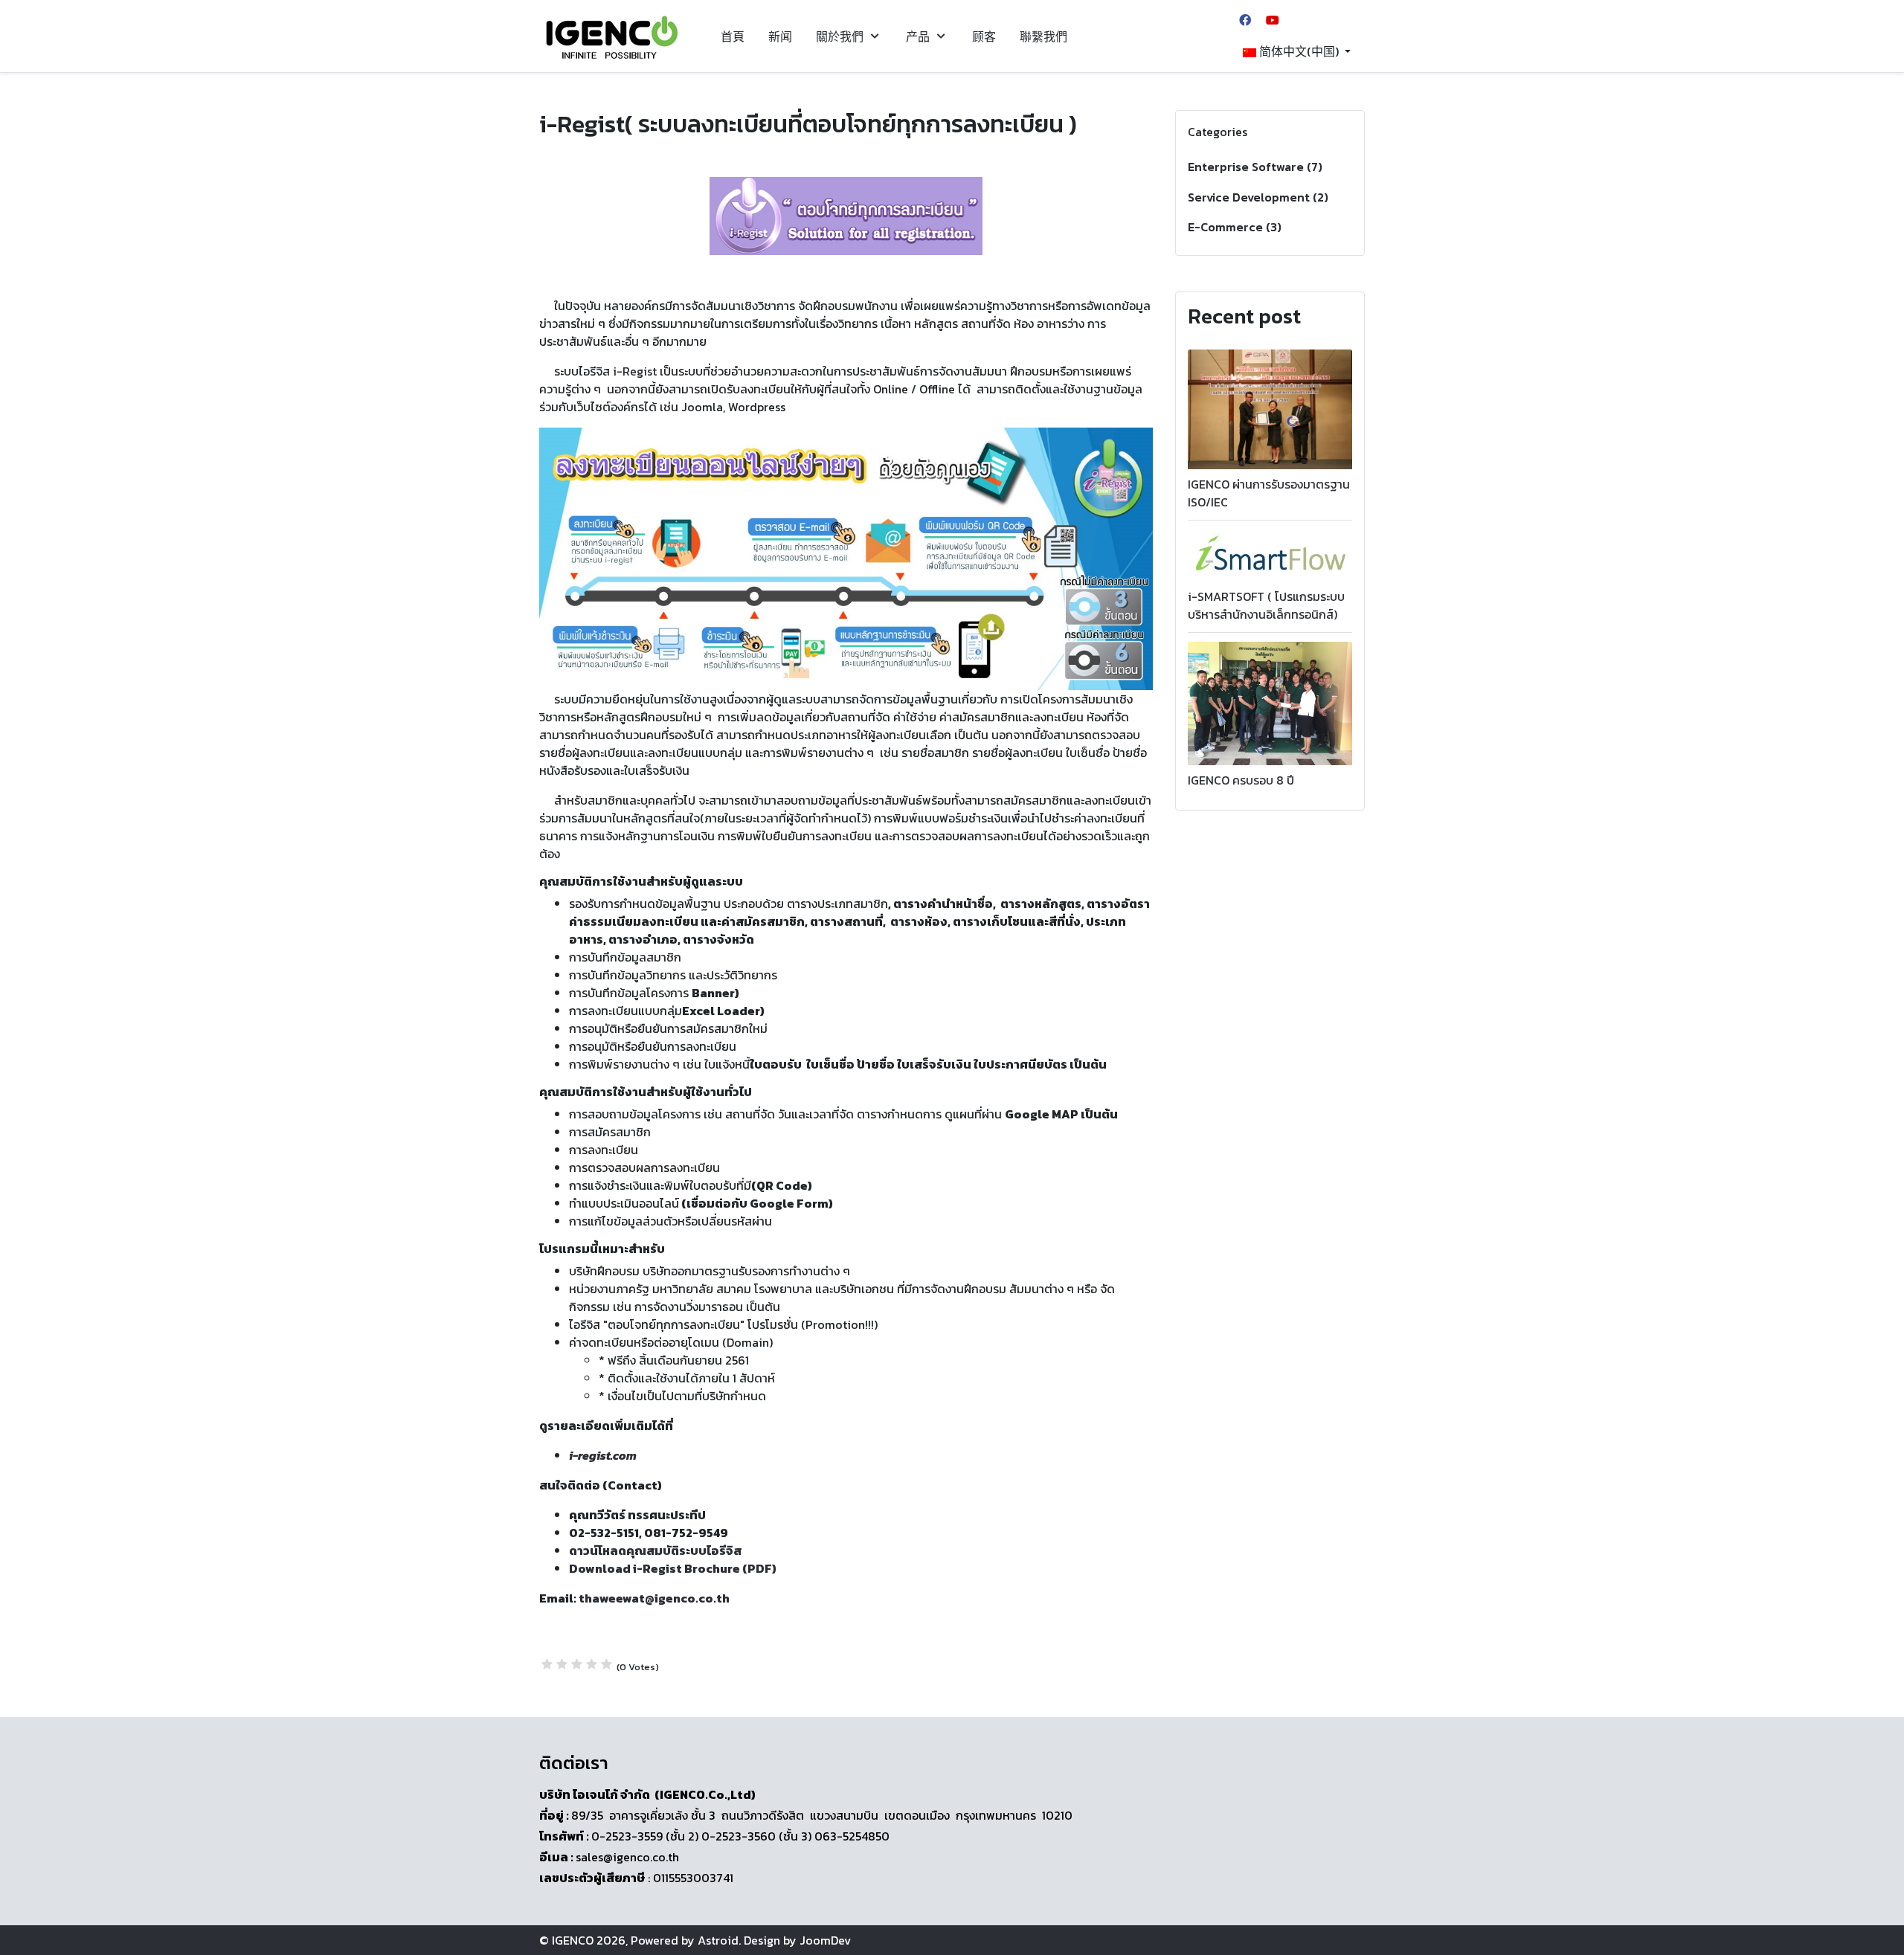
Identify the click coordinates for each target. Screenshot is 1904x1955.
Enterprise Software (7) (1255, 167)
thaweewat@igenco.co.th (654, 1598)
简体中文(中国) (1299, 51)
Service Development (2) (1258, 197)
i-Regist (633, 371)
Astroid (718, 1940)
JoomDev (825, 1940)
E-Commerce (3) (1235, 227)
